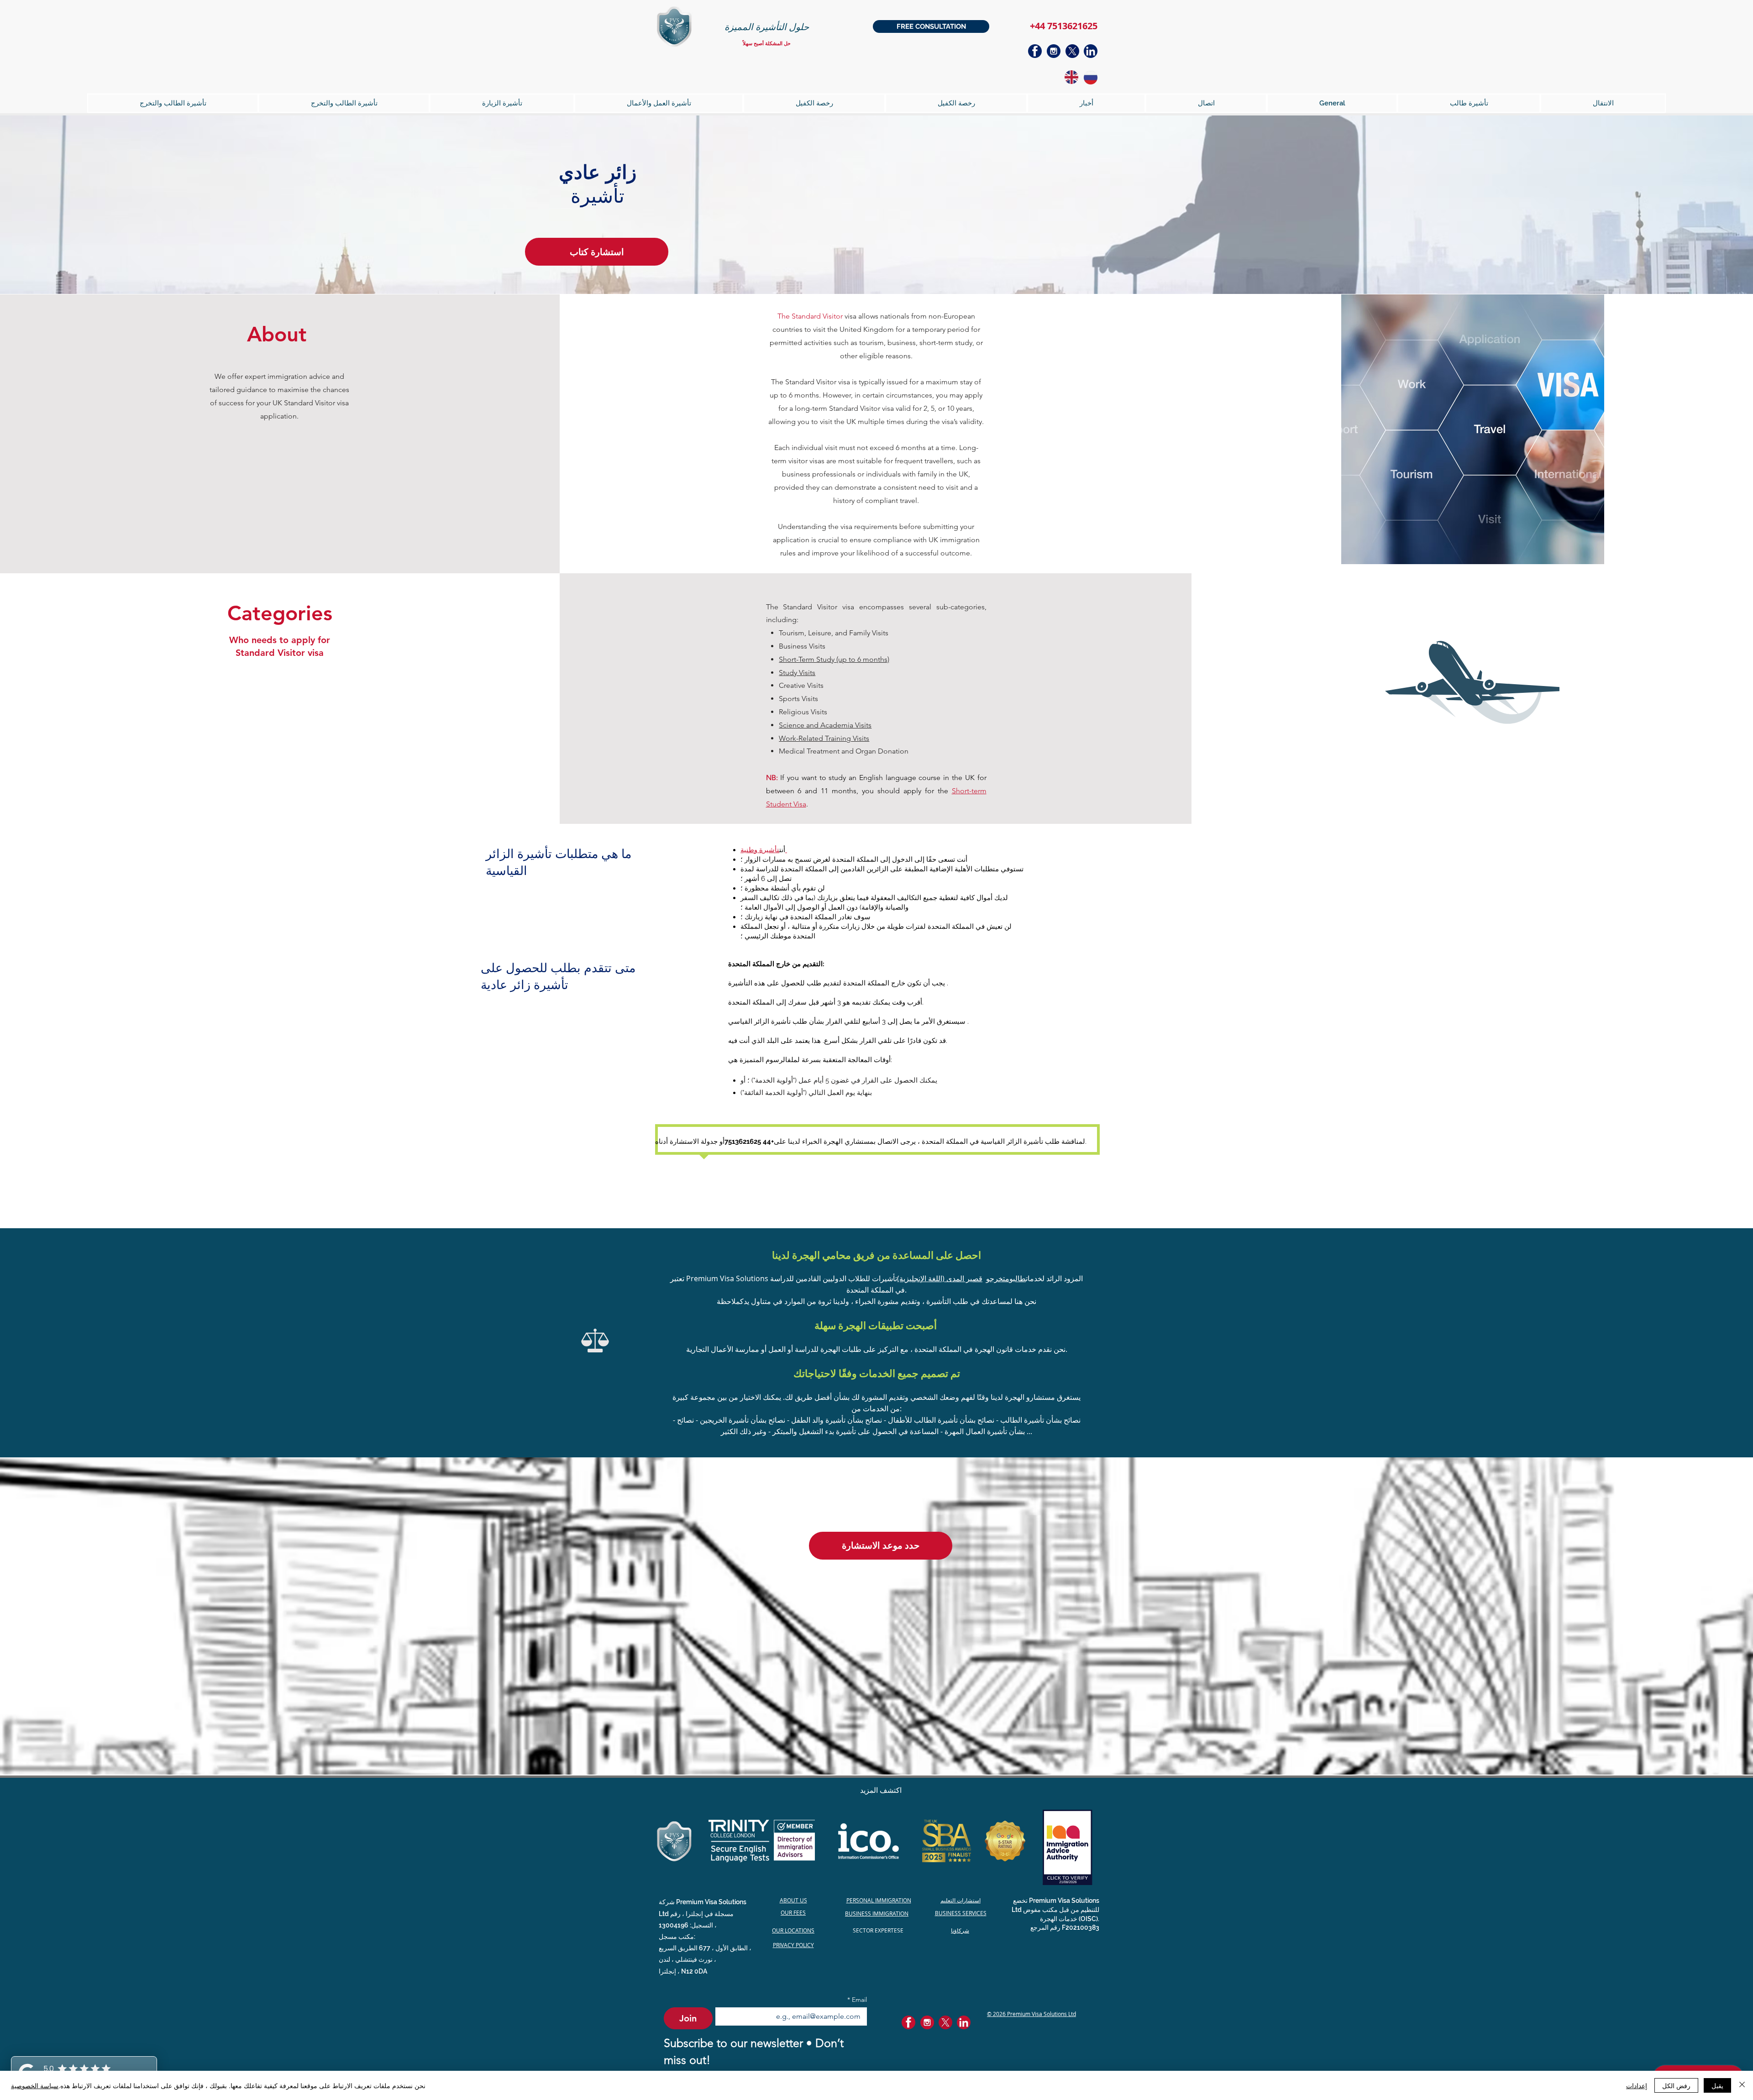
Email (857, 2000)
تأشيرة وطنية (760, 850)
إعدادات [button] (1637, 2085)
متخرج (1000, 1278)
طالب (1019, 1278)
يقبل (1717, 2085)
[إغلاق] (1742, 2085)
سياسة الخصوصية (35, 2085)
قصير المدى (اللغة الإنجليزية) (940, 1278)
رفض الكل (1676, 2085)
